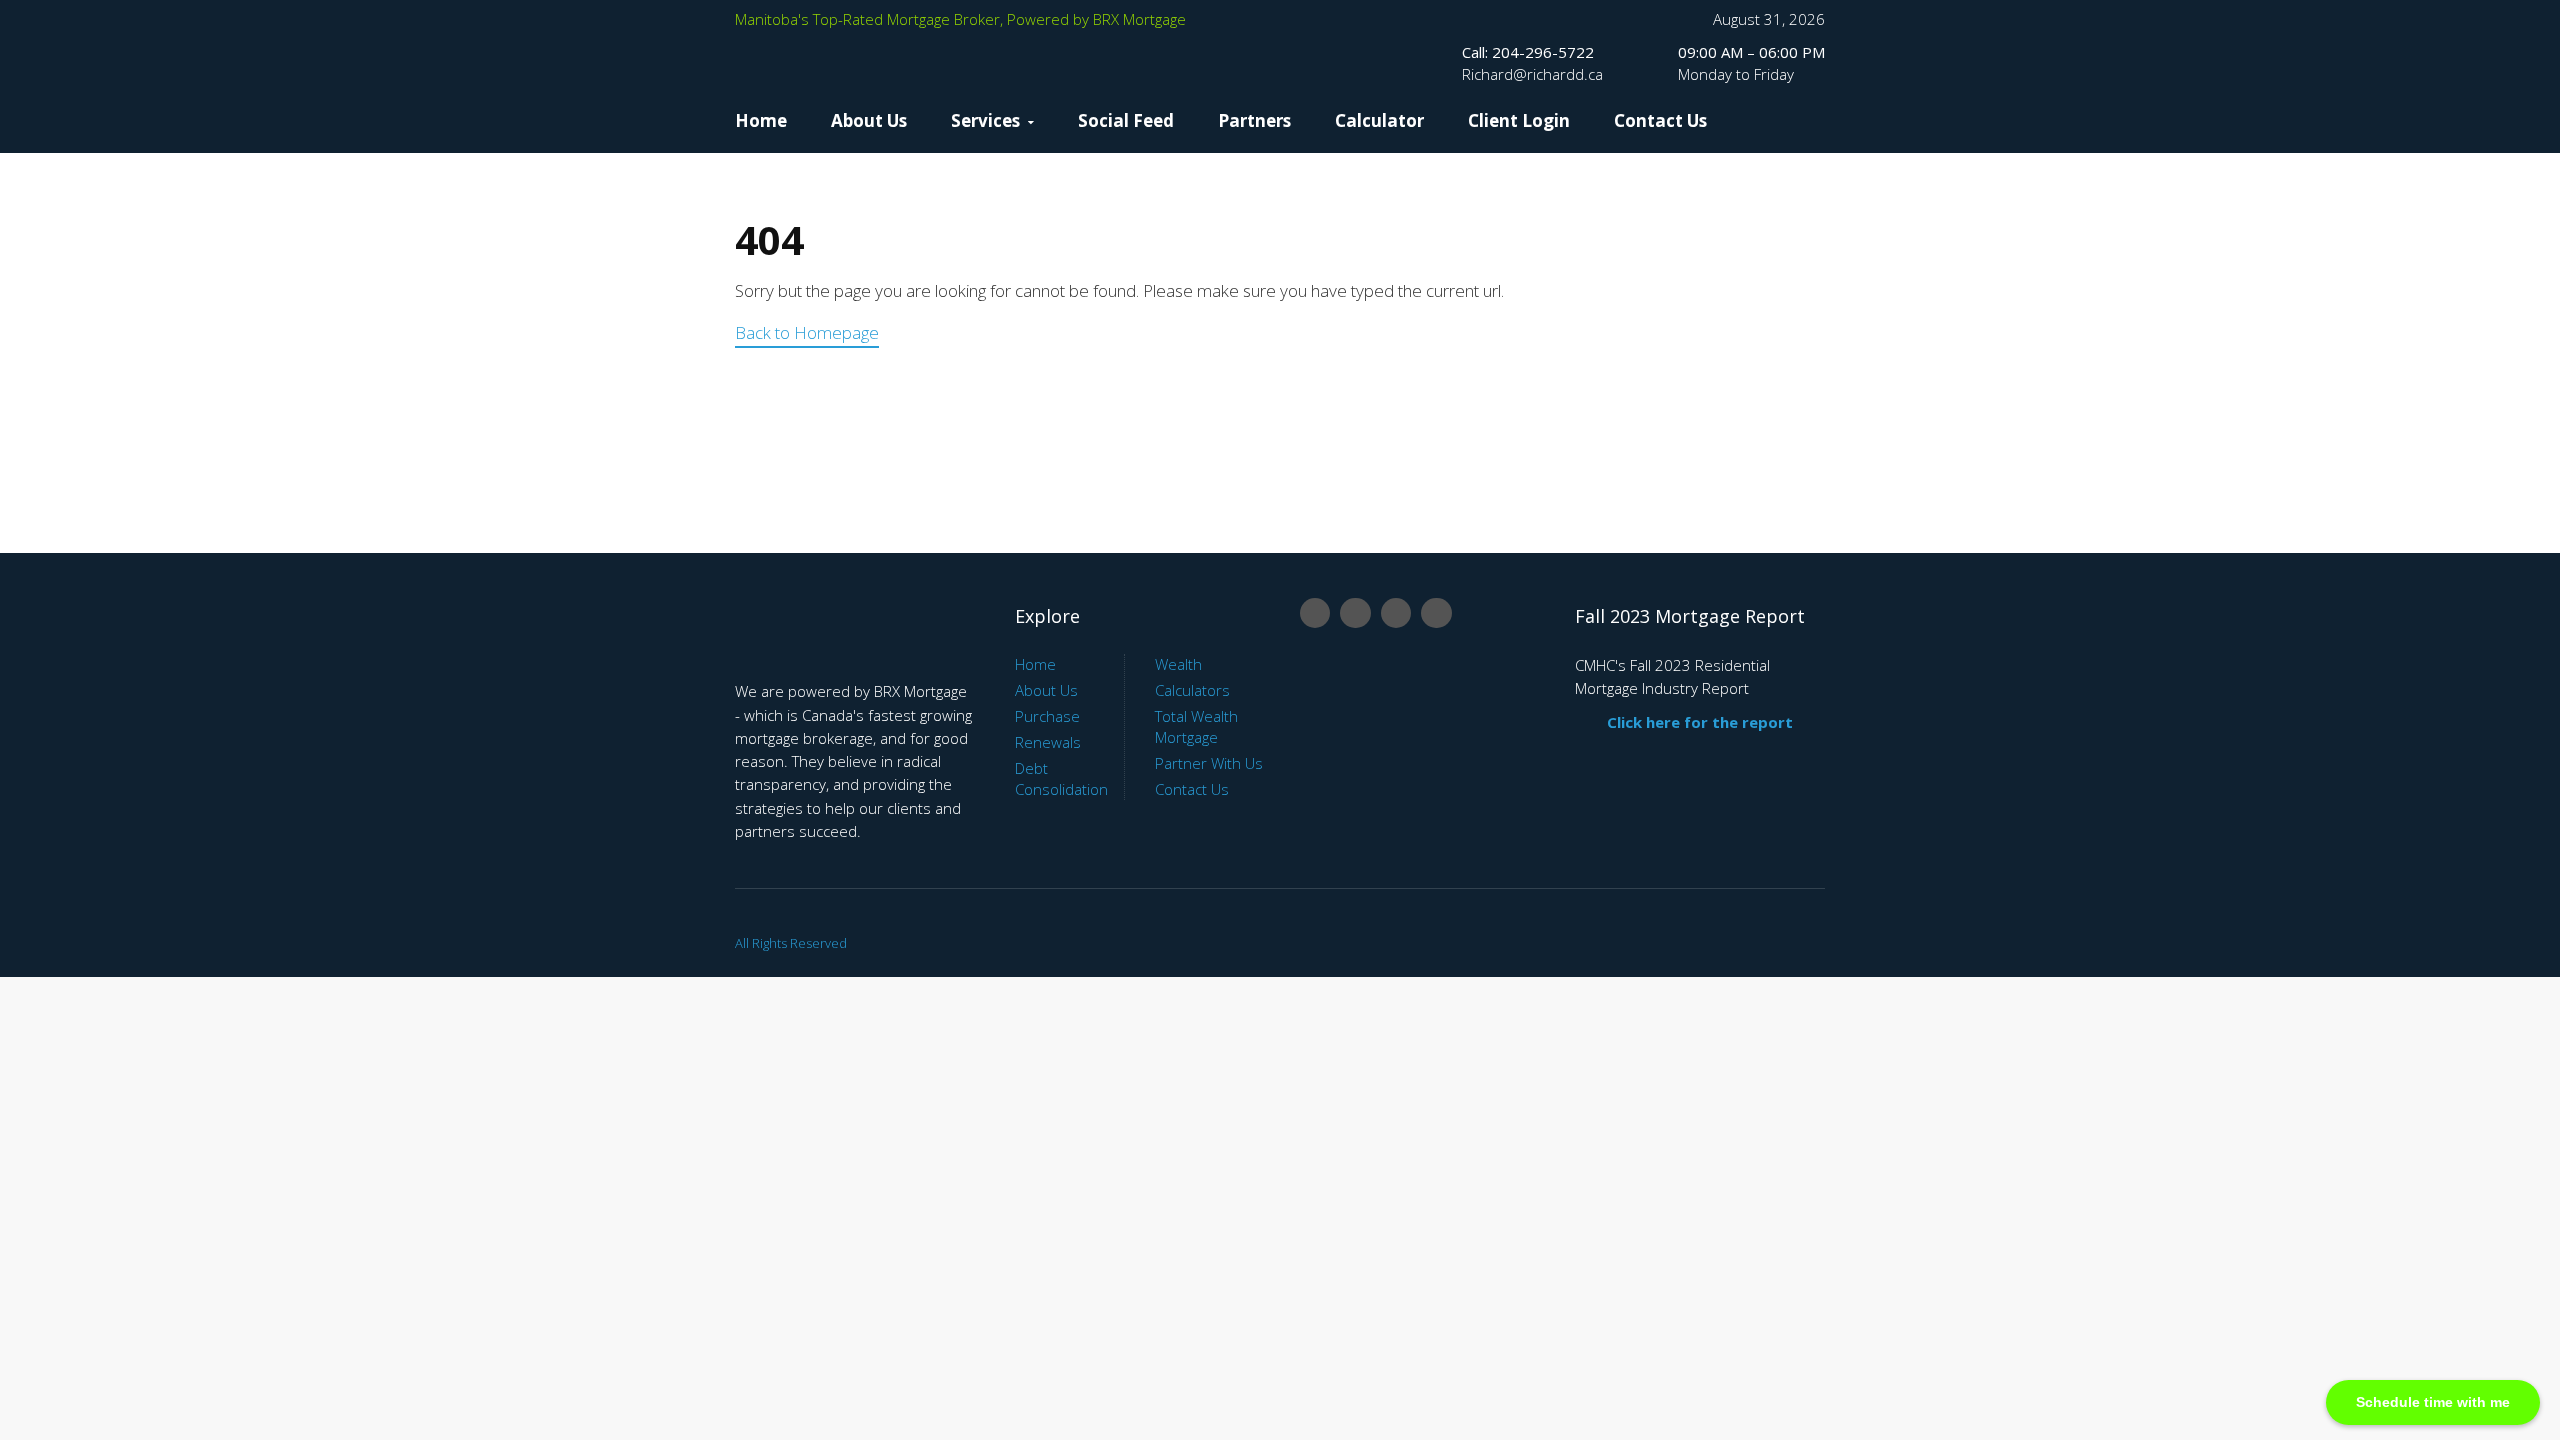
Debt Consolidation (1061, 778)
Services (985, 120)
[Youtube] (1396, 613)
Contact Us (1660, 120)
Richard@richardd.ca (1532, 74)
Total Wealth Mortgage (1196, 726)
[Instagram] (1436, 613)
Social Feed (1126, 120)
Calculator (1379, 120)
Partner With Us (1209, 763)
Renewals (1048, 742)
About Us (869, 120)
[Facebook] (1315, 613)
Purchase (1047, 716)
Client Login (1519, 120)
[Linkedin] (1355, 613)
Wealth (1178, 664)
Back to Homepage (807, 332)
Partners (1254, 120)
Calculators (1192, 690)
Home (761, 120)
